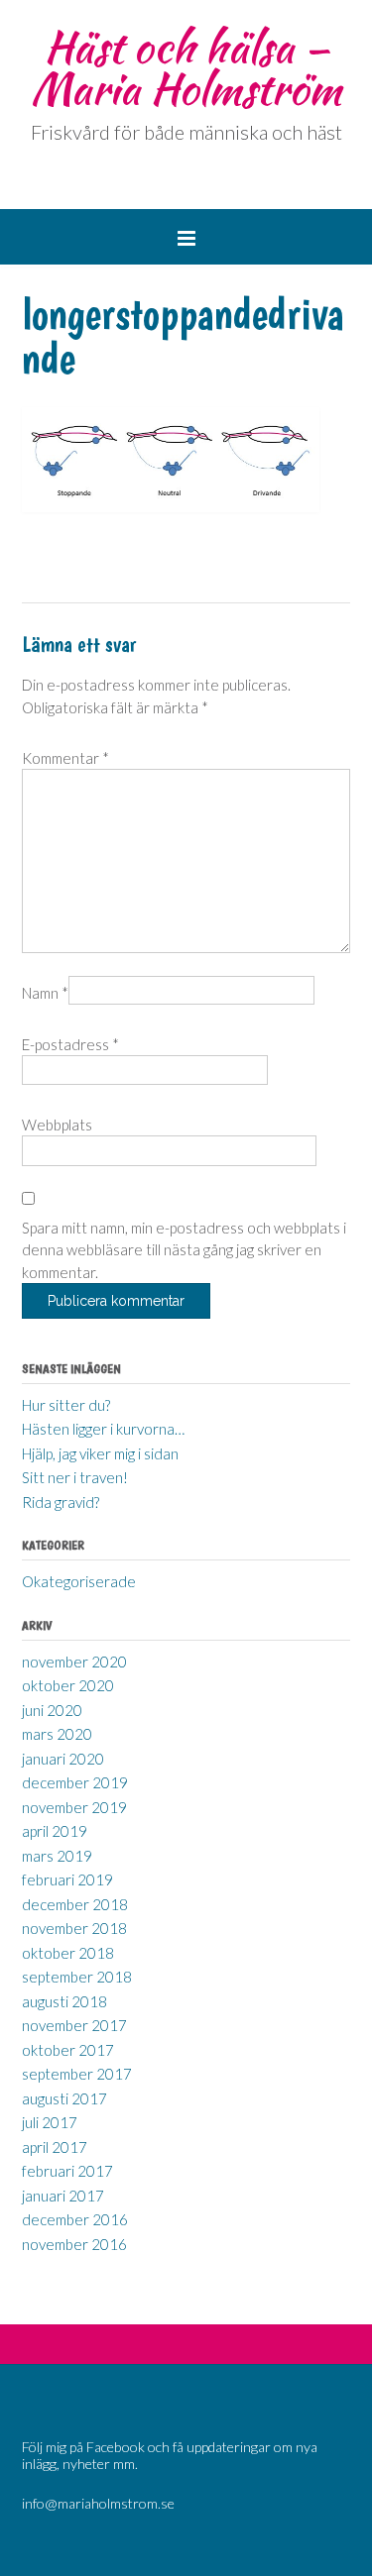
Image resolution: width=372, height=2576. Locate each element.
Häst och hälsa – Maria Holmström (186, 67)
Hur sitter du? (66, 1405)
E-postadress (70, 1044)
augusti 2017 (64, 2098)
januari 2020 (63, 1759)
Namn (45, 993)
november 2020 (74, 1662)
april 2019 (55, 1831)
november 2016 (74, 2244)
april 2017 (55, 2147)
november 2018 (74, 1928)
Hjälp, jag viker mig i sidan (100, 1453)
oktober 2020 (68, 1685)
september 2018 (77, 1977)
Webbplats (57, 1125)
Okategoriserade (79, 1581)
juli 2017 (50, 2122)
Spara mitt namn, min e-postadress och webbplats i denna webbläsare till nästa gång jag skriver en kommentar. (184, 1250)
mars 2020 (57, 1734)
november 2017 (74, 2025)
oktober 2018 (68, 1953)
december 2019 (75, 1782)
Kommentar (65, 758)
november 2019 (74, 1807)
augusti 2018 (64, 2001)
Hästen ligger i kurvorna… (103, 1429)
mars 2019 (57, 1856)
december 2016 (75, 2219)
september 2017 (77, 2074)
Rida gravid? (61, 1502)
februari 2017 (67, 2171)
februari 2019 (67, 1879)
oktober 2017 (68, 2050)
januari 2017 (63, 2196)
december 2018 (75, 1904)
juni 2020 (52, 1710)
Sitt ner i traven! (75, 1477)
